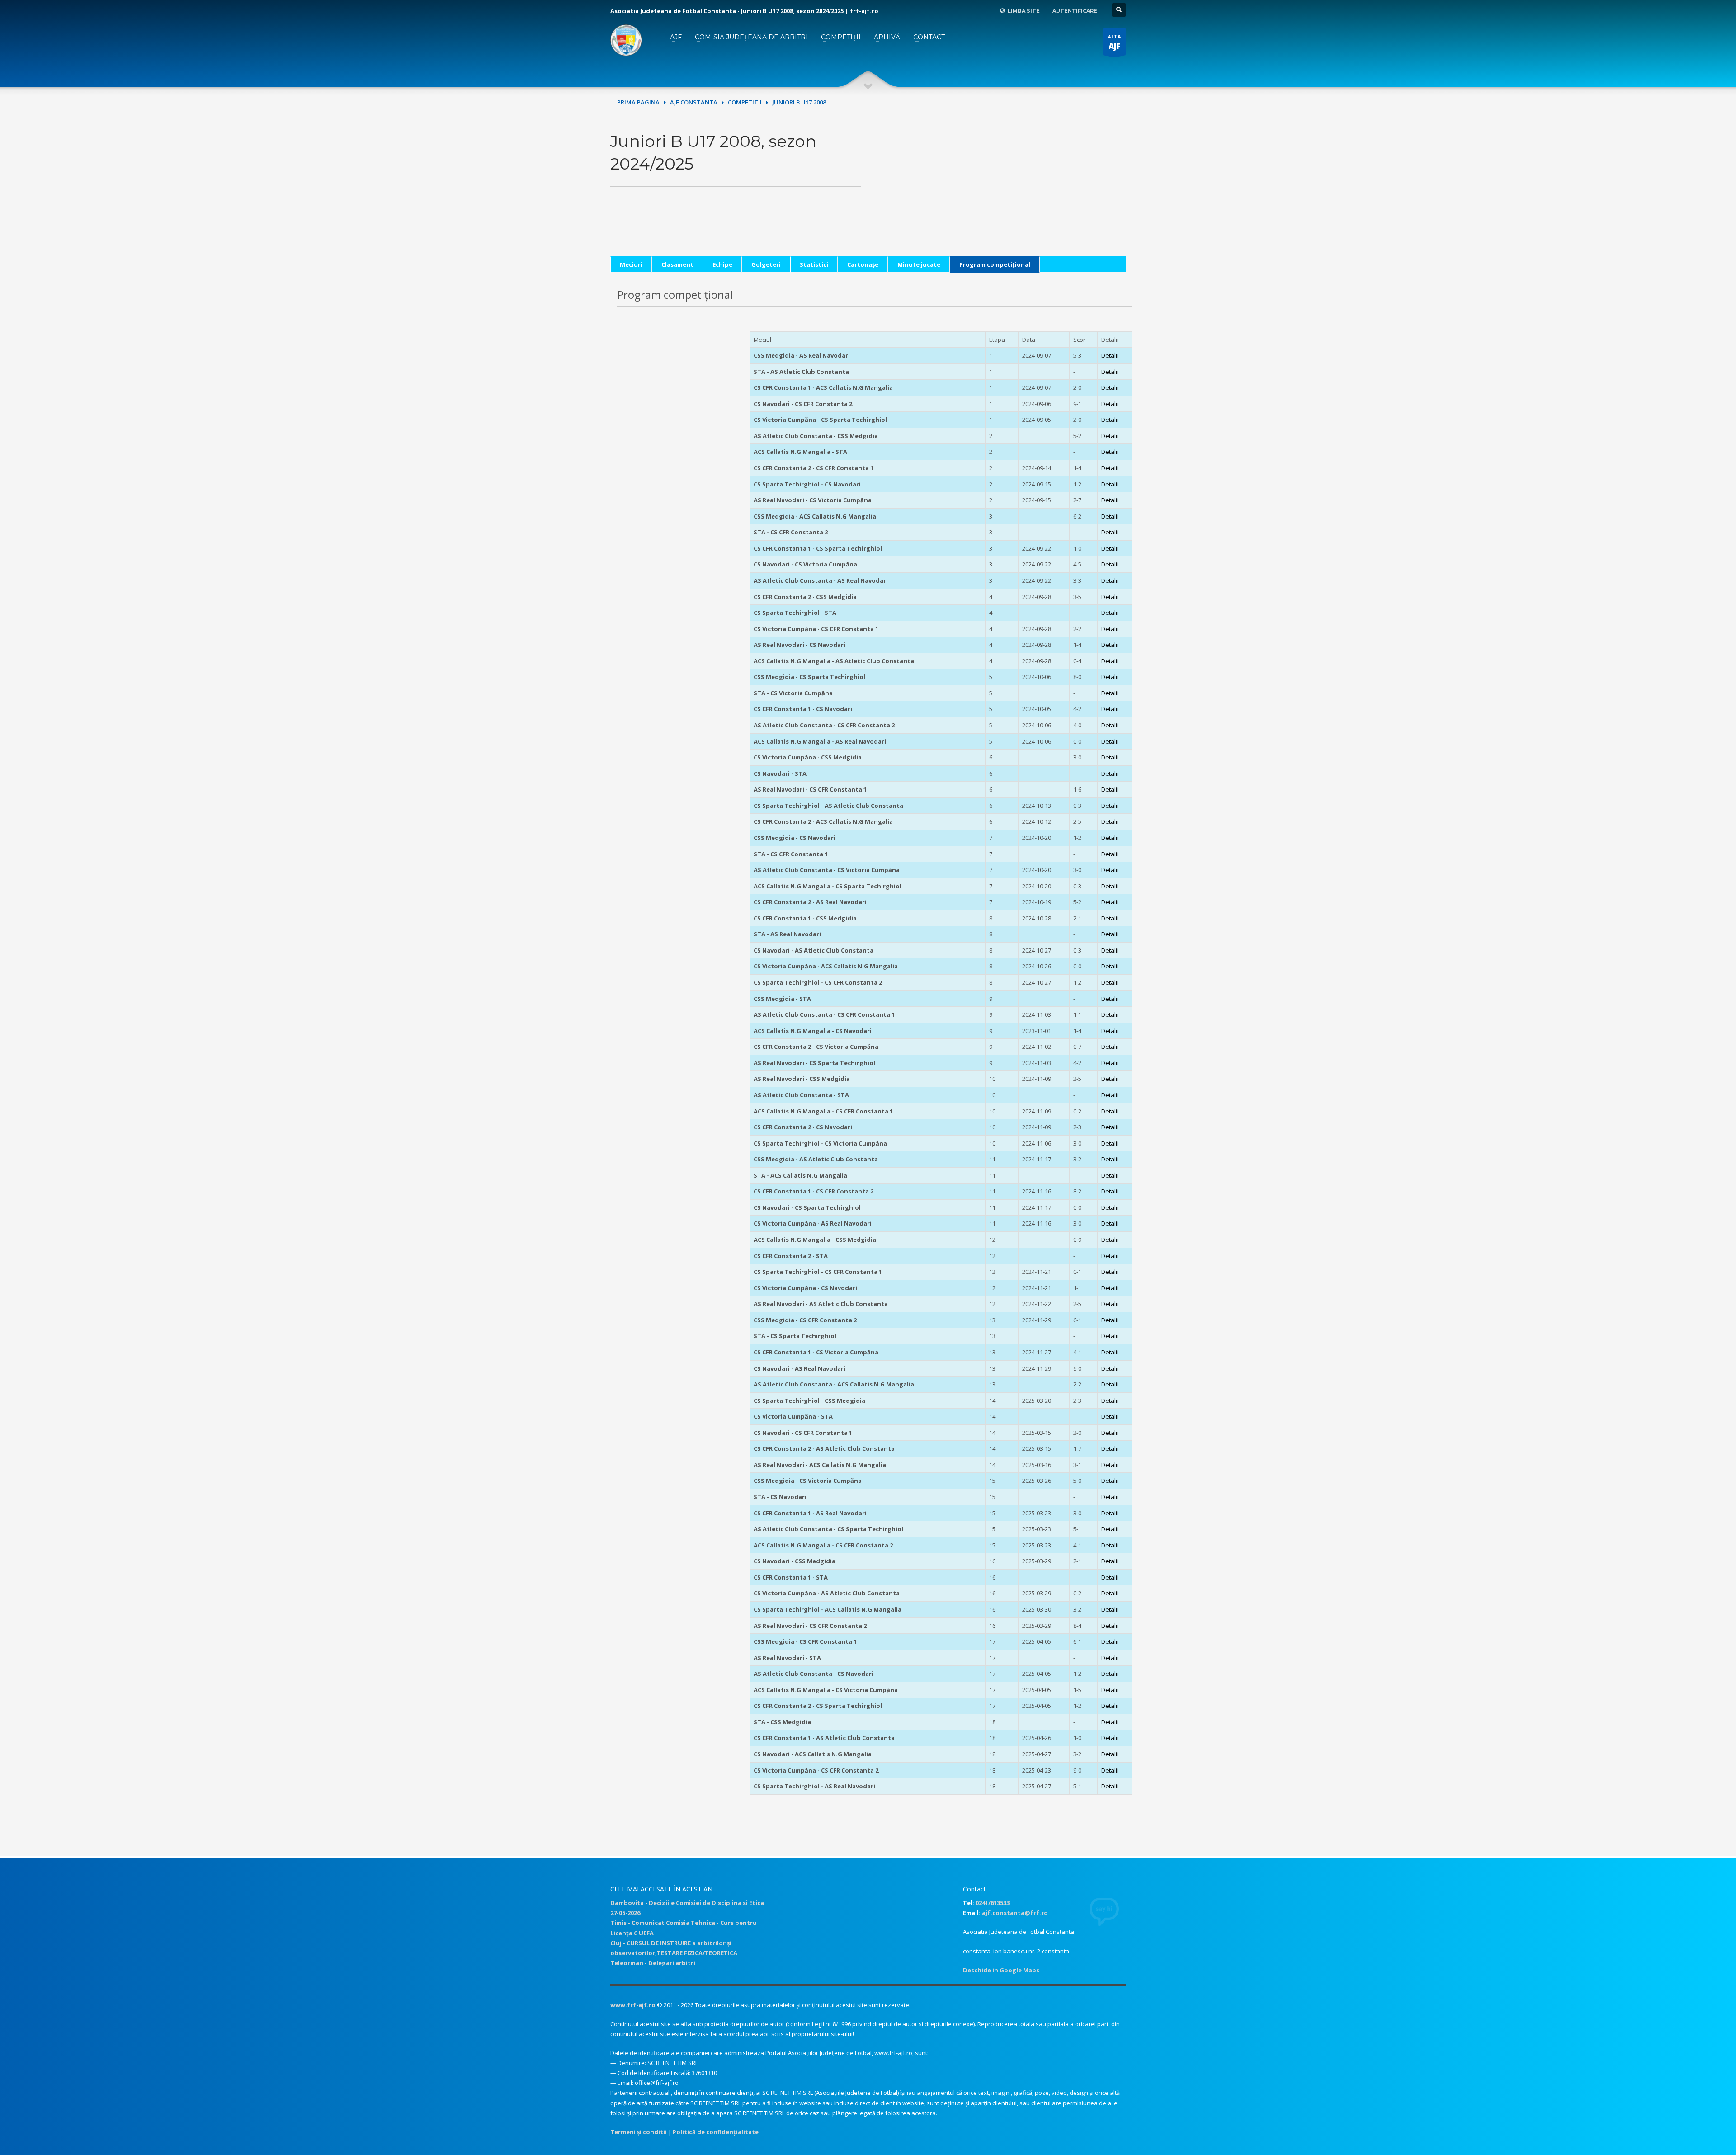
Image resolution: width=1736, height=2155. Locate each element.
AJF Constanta (694, 102)
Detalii (1110, 355)
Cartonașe (863, 264)
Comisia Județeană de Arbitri (751, 37)
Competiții (841, 37)
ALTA (1114, 42)
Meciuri (631, 264)
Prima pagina (638, 102)
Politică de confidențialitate (716, 2132)
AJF (676, 37)
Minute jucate (919, 264)
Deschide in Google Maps (1001, 1970)
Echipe (722, 264)
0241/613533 (993, 1903)
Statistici (814, 264)
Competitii (745, 102)
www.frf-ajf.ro (633, 2005)
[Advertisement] (1000, 193)
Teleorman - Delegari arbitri (653, 1963)
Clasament (677, 264)
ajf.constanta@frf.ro (1015, 1913)
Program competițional (995, 264)
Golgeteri (766, 264)
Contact (929, 37)
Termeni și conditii (639, 2132)
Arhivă (887, 37)
